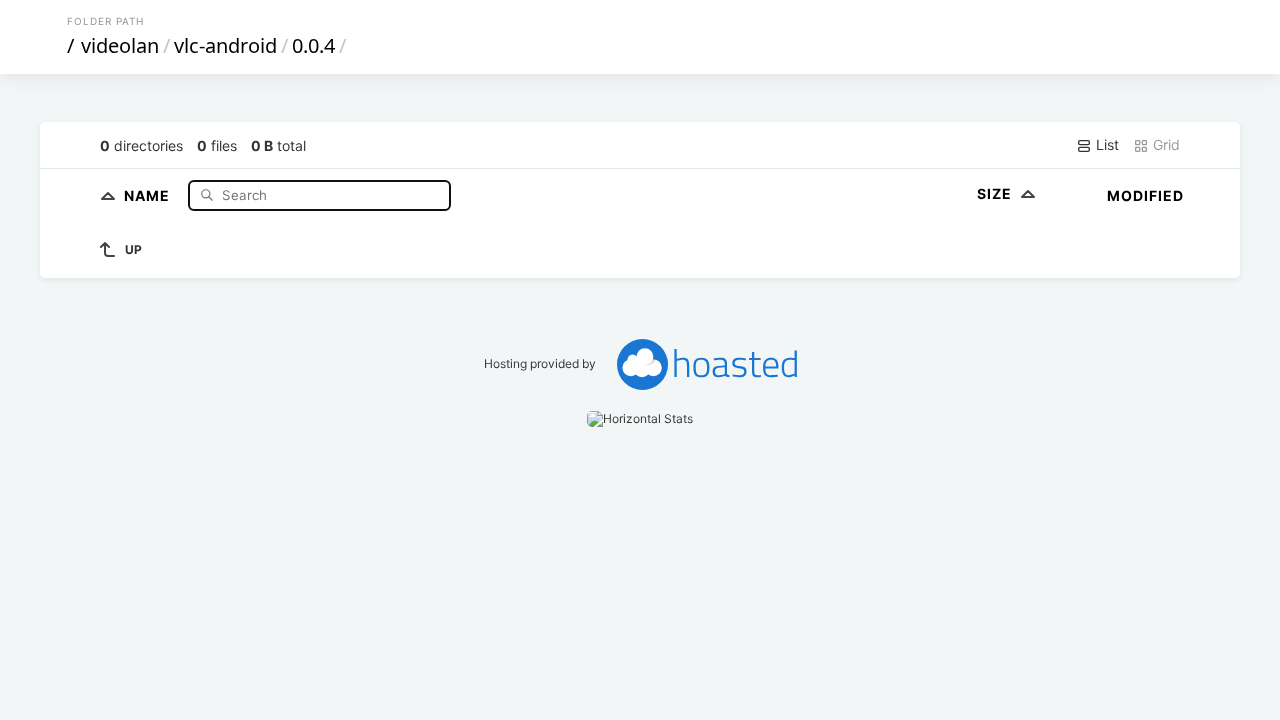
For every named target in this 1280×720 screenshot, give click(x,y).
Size (996, 193)
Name (149, 194)
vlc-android (225, 45)
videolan (120, 45)
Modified (1145, 195)
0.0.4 (313, 45)
